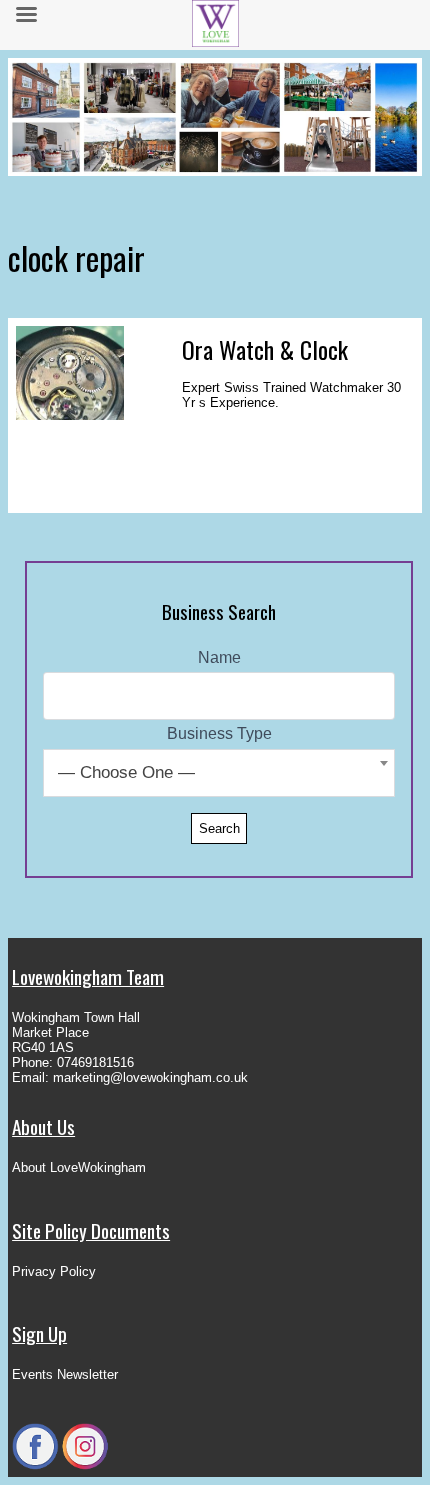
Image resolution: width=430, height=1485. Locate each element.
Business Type (219, 733)
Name (219, 657)
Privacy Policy (54, 1271)
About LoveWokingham (79, 1167)
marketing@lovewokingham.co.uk (150, 1077)
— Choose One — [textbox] (126, 772)
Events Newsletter (65, 1374)
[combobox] (219, 773)
